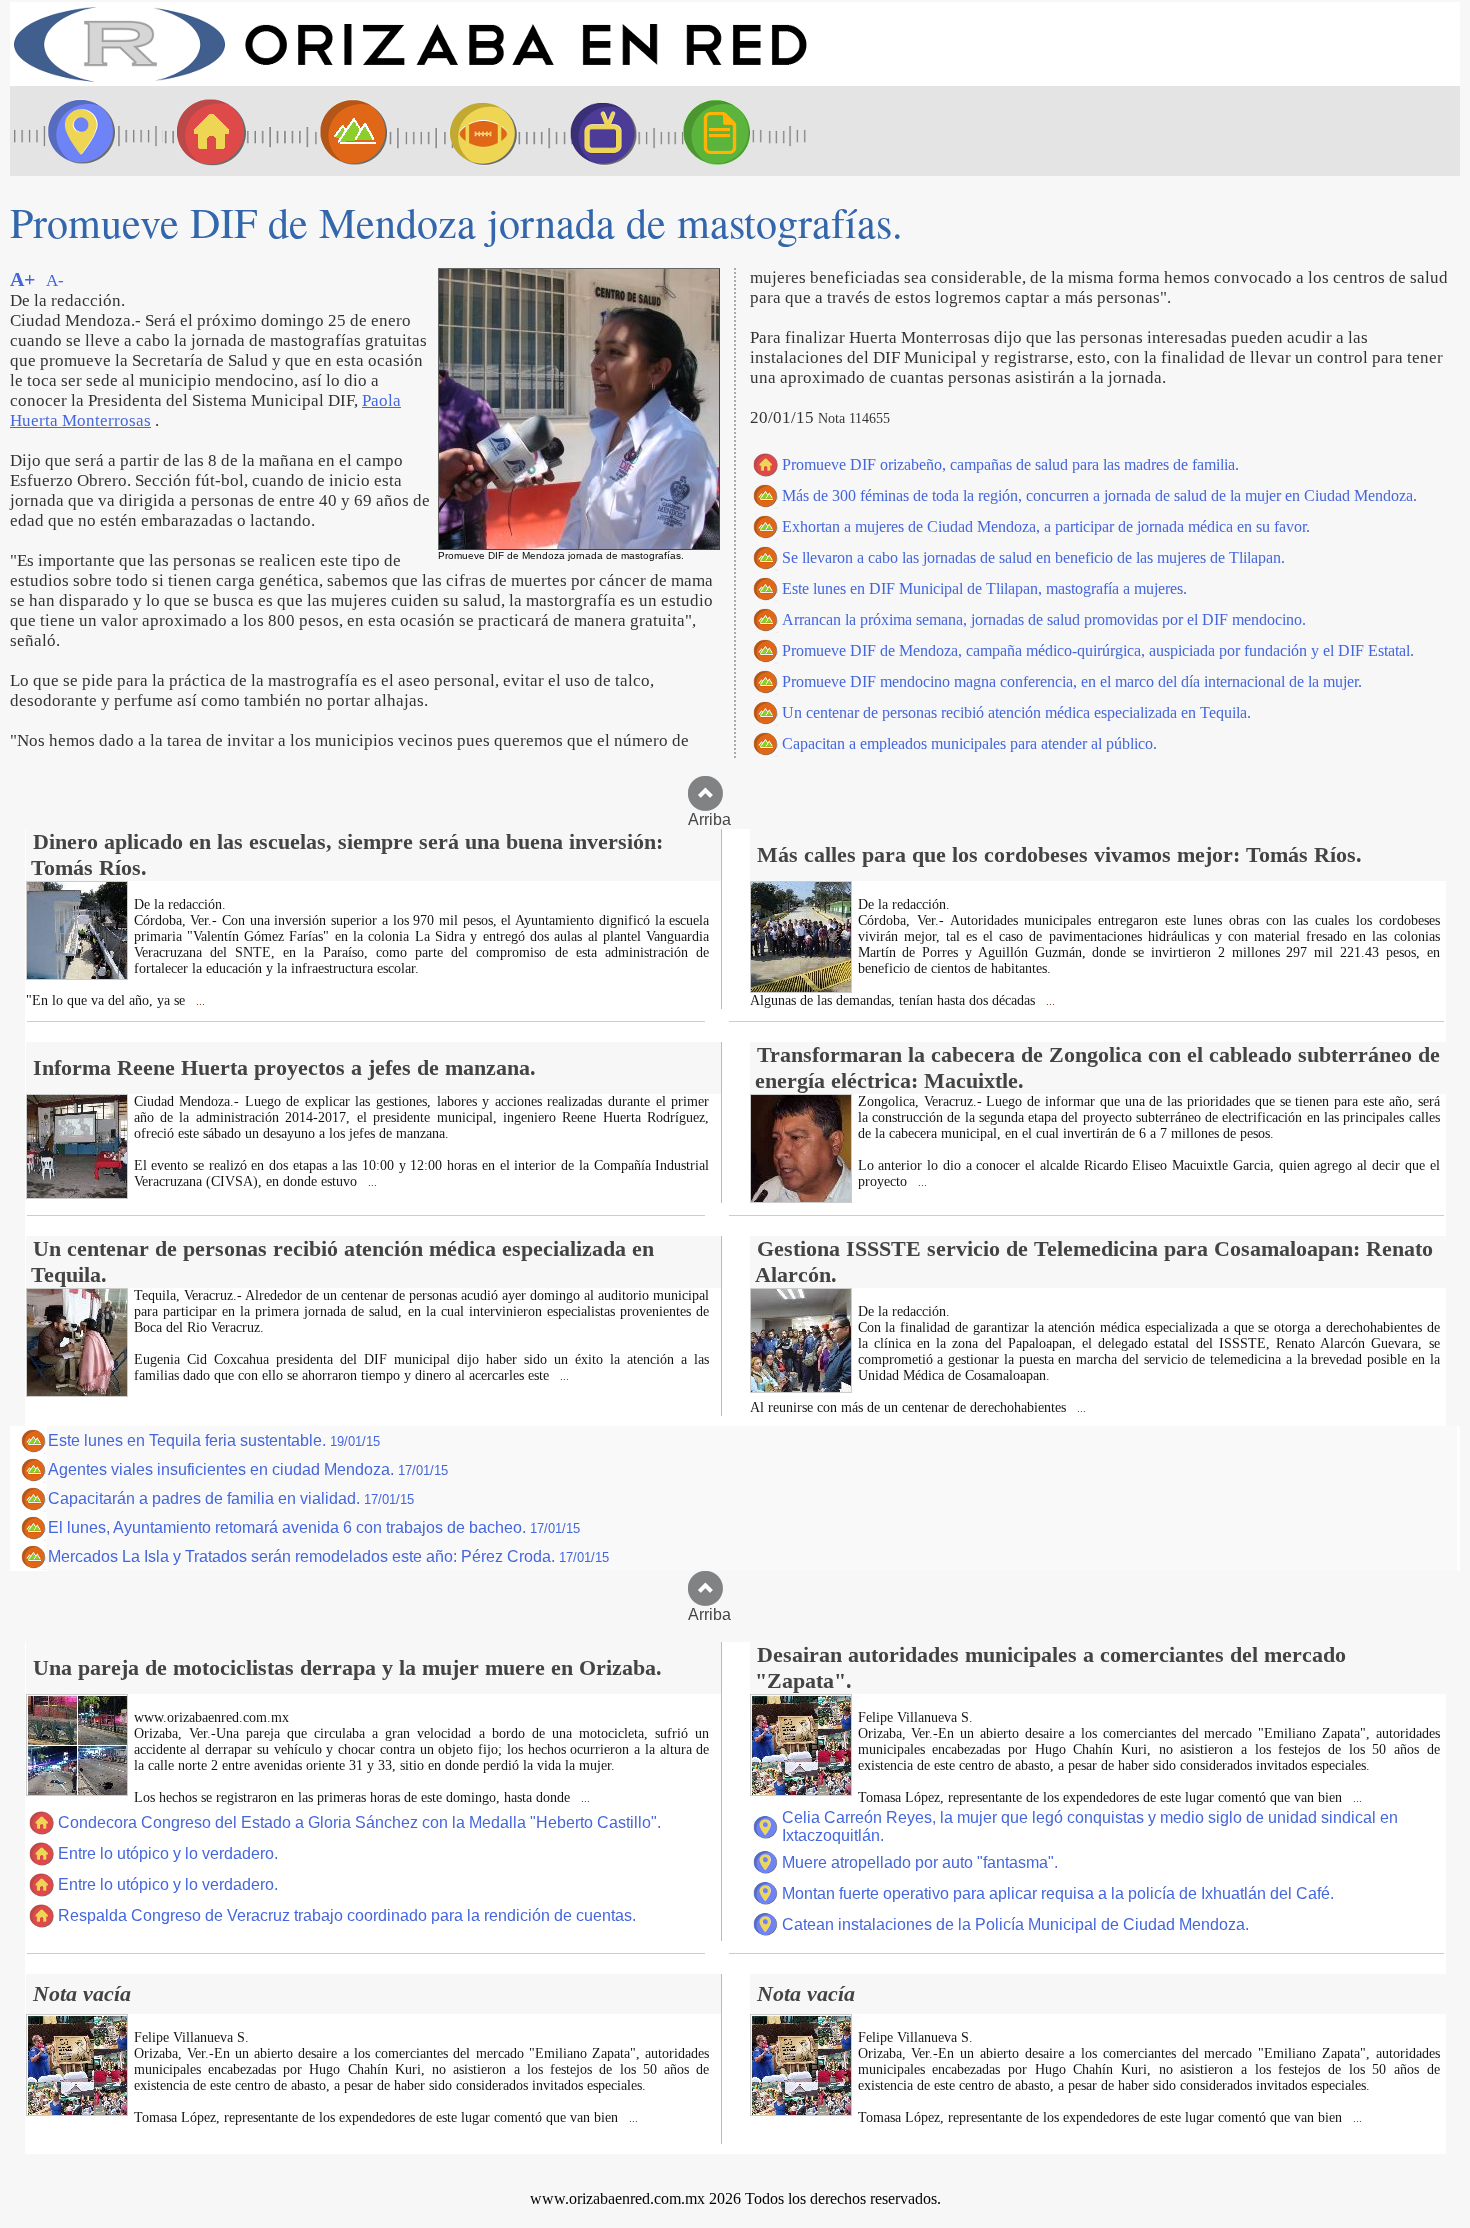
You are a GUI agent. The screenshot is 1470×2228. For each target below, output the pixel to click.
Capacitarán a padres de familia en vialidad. (231, 1498)
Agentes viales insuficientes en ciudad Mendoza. (248, 1469)
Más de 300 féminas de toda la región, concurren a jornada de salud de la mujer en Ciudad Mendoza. (1099, 495)
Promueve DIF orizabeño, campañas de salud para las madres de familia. (1010, 464)
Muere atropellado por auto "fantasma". (920, 1862)
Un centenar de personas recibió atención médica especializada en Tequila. (1016, 712)
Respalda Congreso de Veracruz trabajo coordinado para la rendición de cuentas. (347, 1915)
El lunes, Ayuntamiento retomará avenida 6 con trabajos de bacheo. (314, 1527)
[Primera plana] (75, 131)
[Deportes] (465, 131)
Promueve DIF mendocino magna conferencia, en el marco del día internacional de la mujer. (1072, 681)
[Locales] (205, 131)
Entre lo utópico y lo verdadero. (168, 1853)
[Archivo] (735, 131)
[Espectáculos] (595, 131)
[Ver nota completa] (77, 974)
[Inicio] (410, 80)
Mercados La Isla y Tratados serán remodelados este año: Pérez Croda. (328, 1556)
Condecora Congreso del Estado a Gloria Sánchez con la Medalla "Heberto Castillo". (359, 1822)
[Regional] (335, 131)
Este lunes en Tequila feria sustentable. (214, 1440)
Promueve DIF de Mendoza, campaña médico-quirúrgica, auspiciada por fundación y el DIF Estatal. (1098, 650)
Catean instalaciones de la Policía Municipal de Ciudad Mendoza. (1015, 1924)
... (199, 1001)
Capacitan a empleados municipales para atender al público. (969, 743)
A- (55, 280)
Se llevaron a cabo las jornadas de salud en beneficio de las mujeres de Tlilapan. (1033, 557)
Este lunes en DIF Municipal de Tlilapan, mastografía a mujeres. (984, 588)
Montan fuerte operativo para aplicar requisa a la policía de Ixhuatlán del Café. (1058, 1893)
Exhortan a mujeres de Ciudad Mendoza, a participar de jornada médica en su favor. (1046, 526)
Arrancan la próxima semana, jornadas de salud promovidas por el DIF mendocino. (1044, 619)
